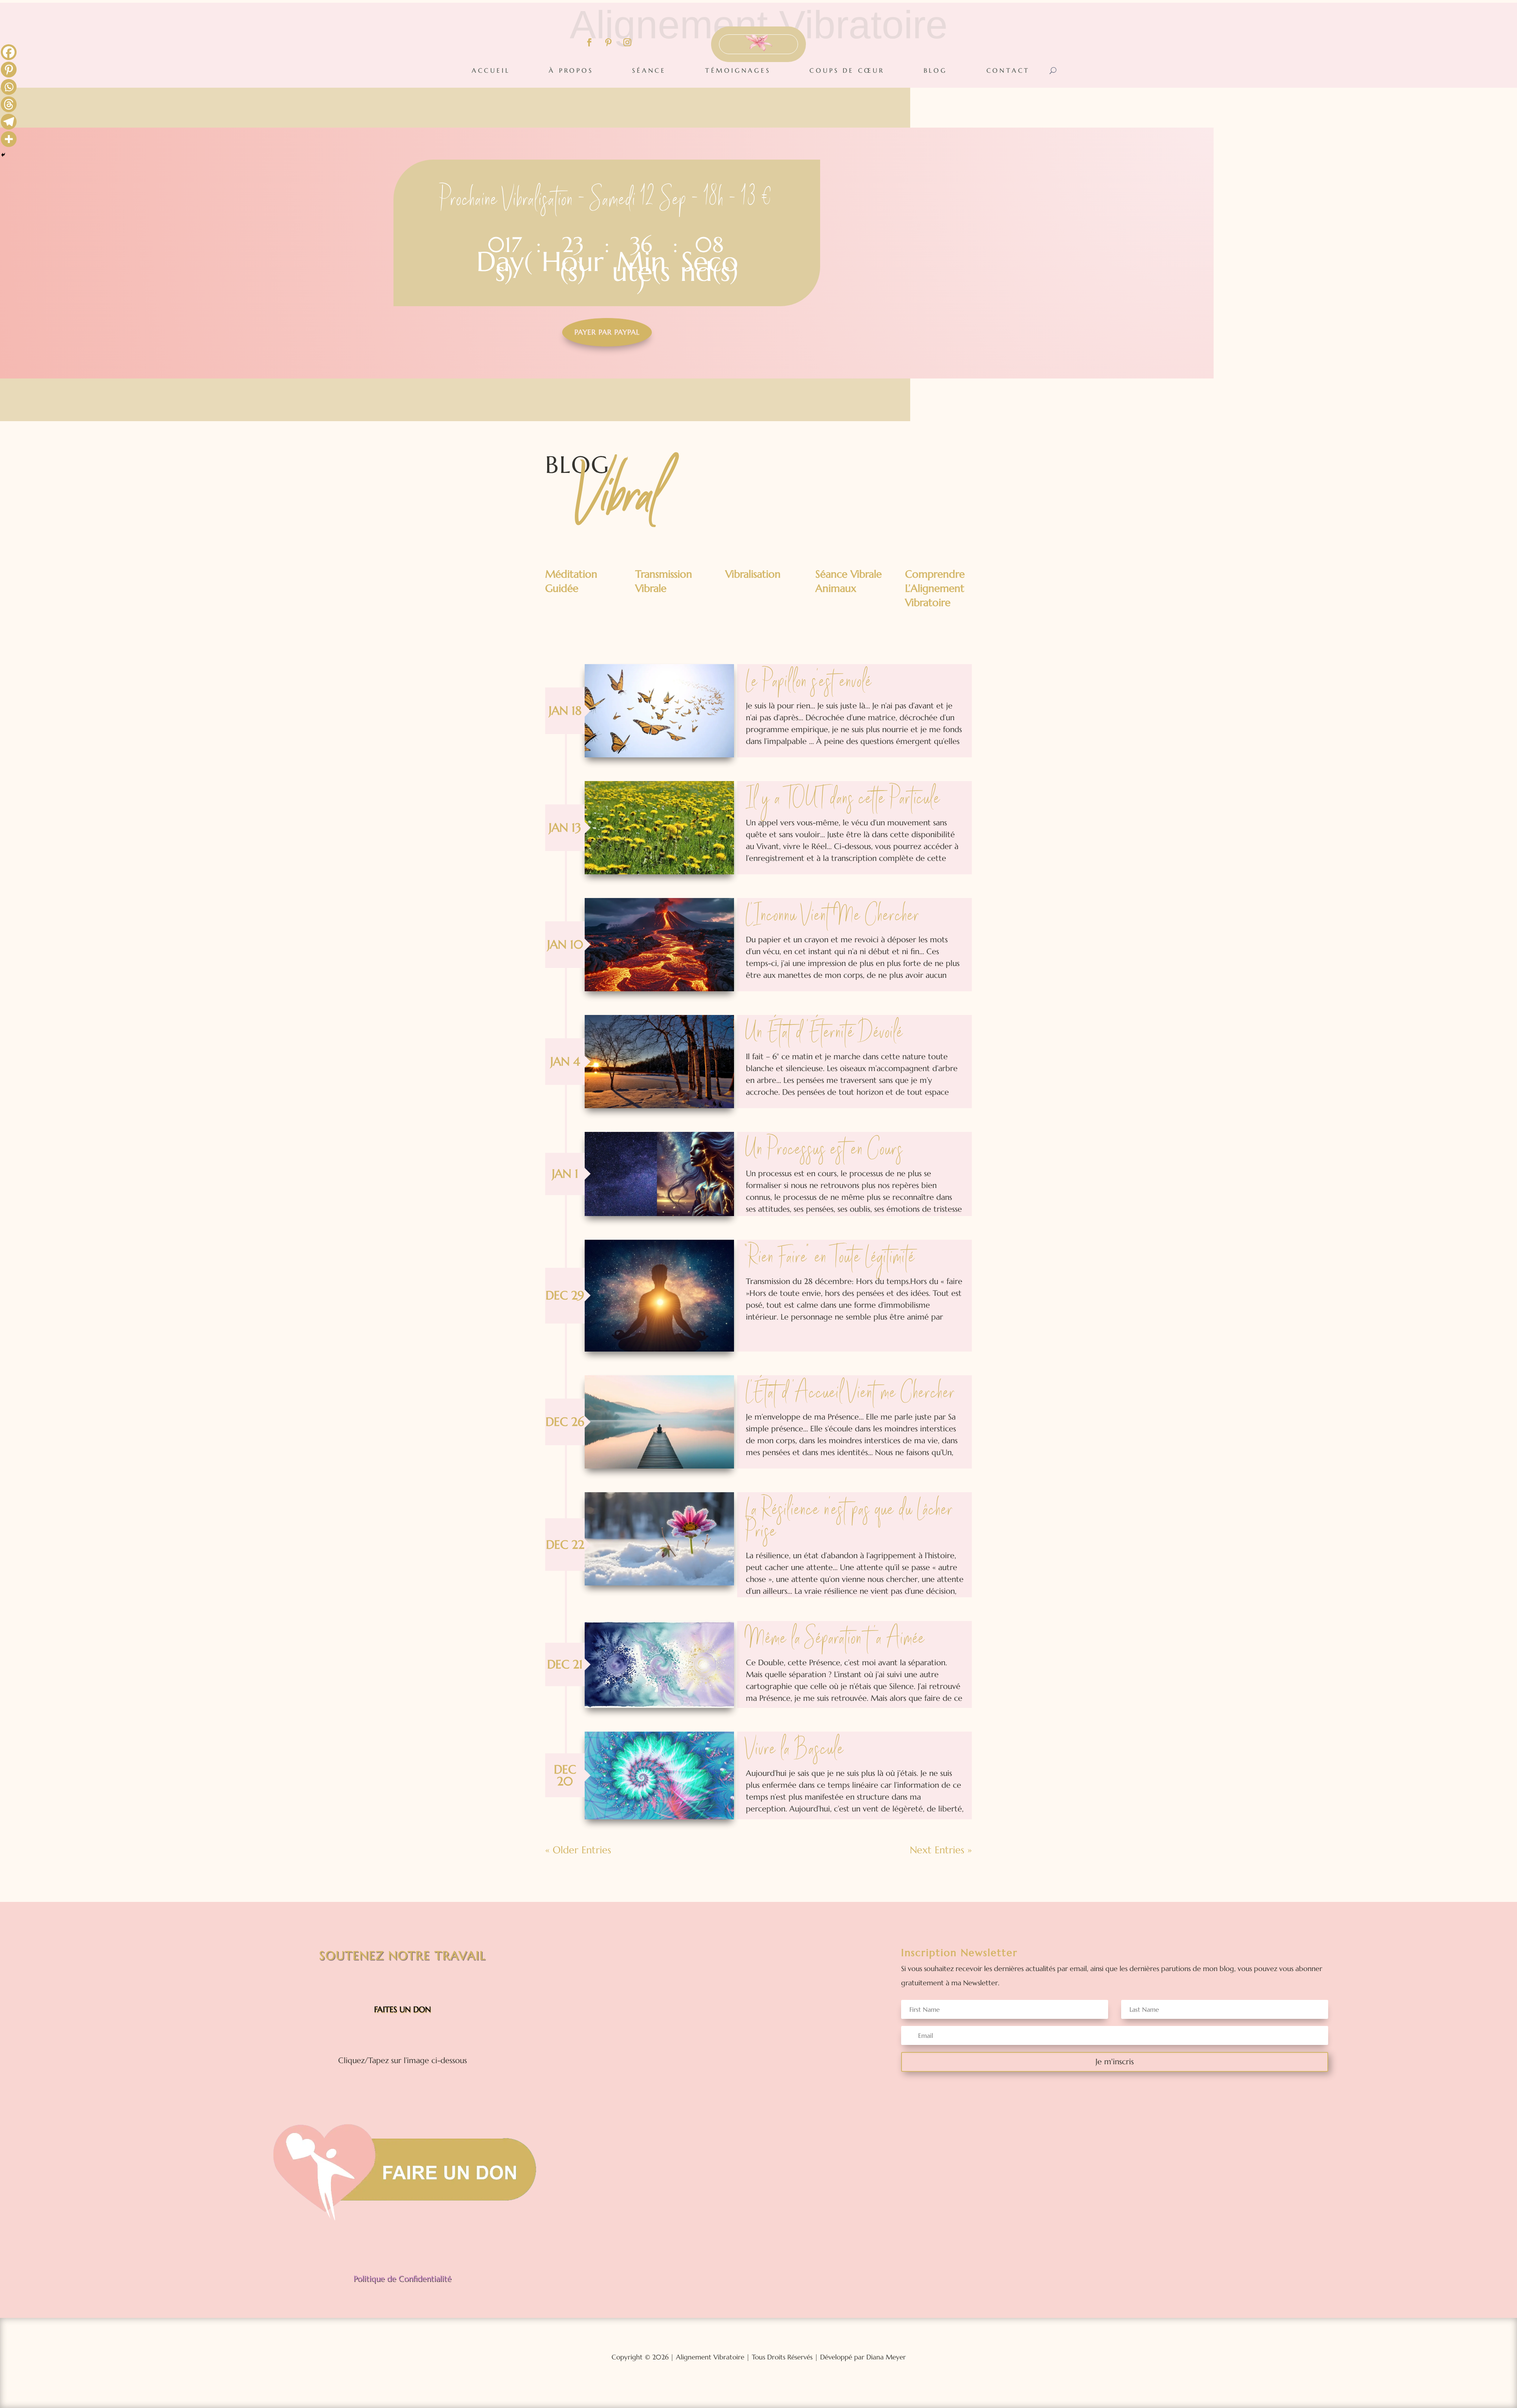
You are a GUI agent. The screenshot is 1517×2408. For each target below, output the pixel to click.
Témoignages (738, 70)
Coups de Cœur (847, 70)
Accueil (491, 70)
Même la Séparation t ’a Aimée (836, 1640)
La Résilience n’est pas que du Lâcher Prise (850, 1522)
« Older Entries (578, 1850)
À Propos (571, 70)
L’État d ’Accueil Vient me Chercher (851, 1394)
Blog (935, 70)
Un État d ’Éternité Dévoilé (824, 1034)
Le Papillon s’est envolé (809, 683)
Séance (649, 70)
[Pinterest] (9, 70)
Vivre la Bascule (795, 1750)
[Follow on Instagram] (627, 42)
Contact (1008, 70)
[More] (9, 139)
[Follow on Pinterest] (608, 42)
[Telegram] (9, 122)
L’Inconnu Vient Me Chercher (833, 917)
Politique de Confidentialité (403, 2279)
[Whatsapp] (9, 87)
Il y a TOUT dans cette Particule (843, 800)
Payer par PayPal (607, 332)
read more (659, 711)
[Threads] (9, 104)
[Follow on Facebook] (589, 42)
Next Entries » (941, 1850)
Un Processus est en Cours (825, 1150)
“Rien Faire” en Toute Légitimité (830, 1258)
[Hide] (3, 155)
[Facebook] (9, 52)
